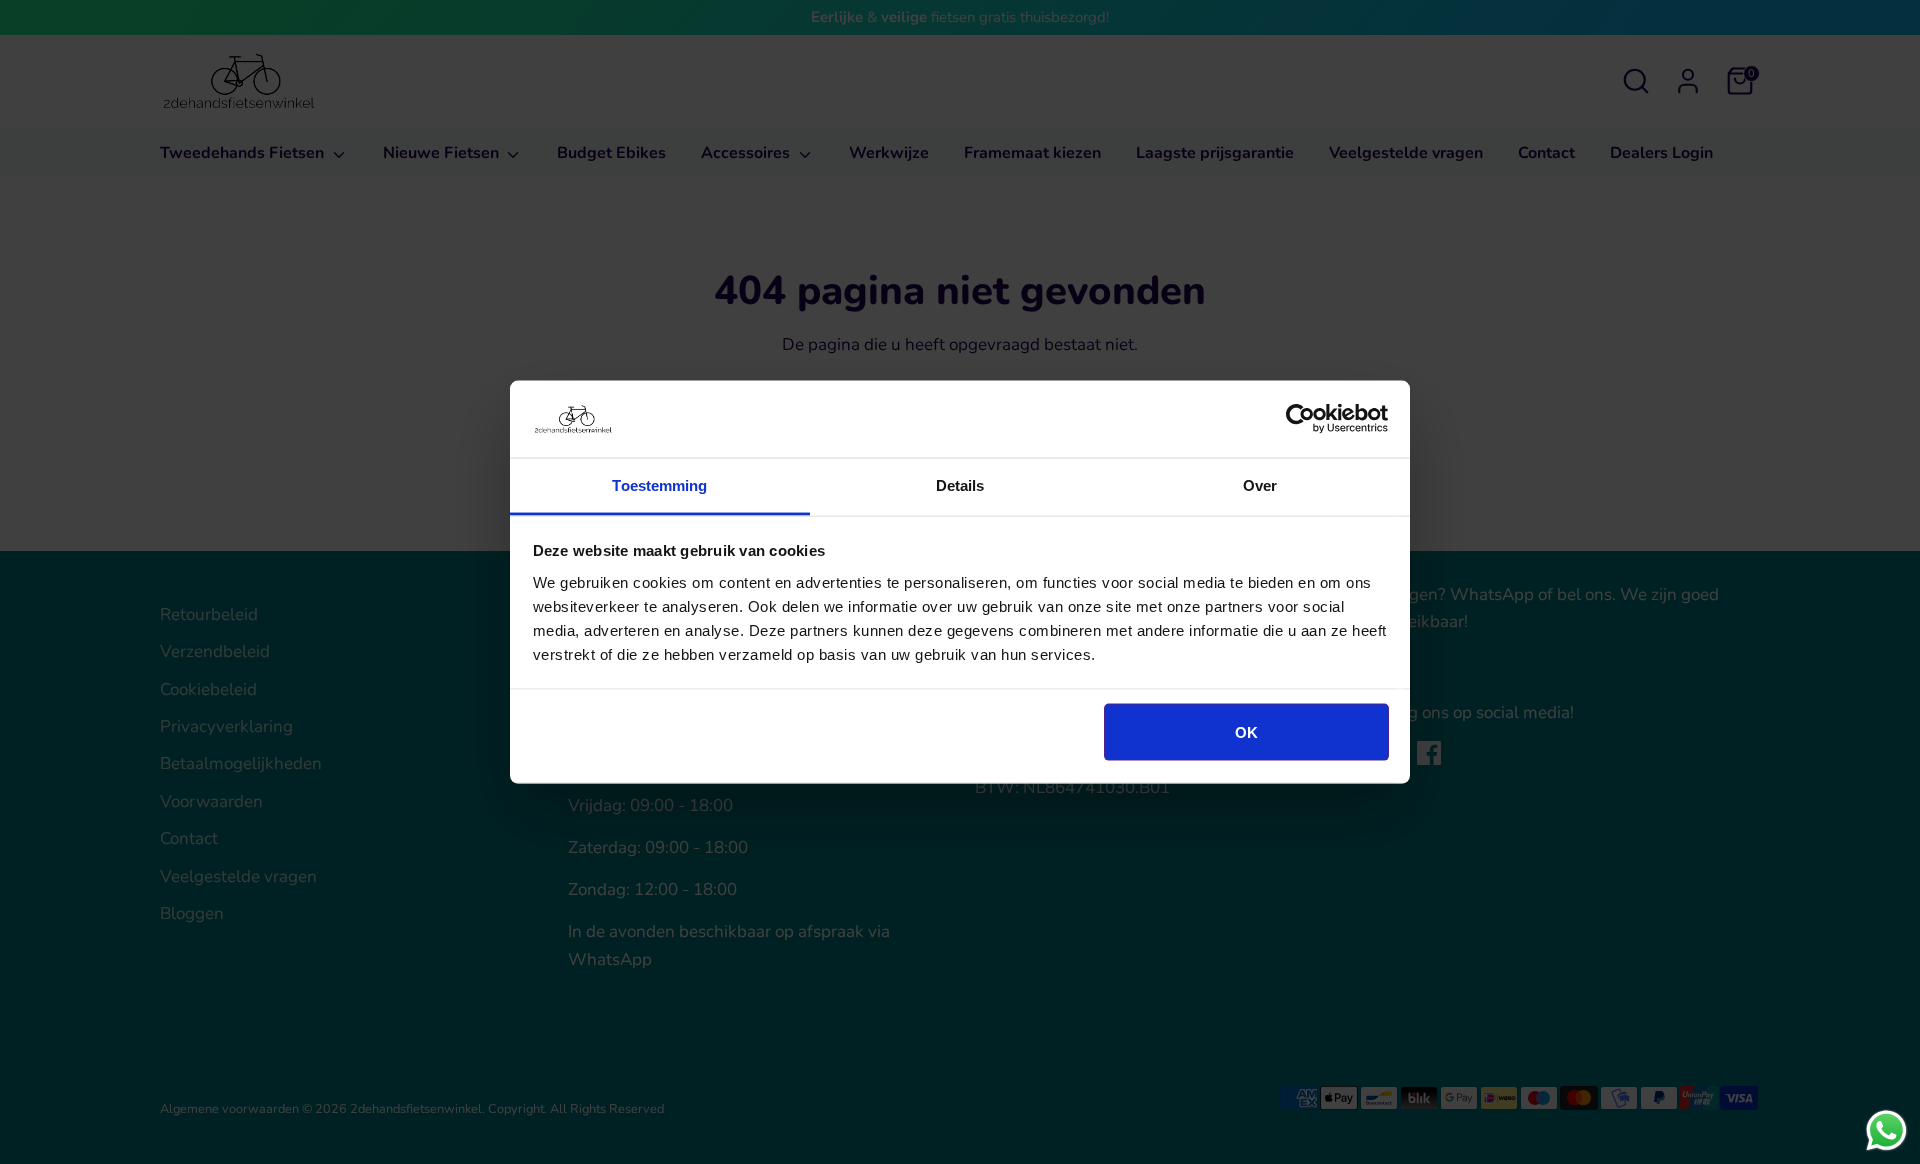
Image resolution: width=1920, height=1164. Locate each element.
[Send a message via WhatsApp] (1886, 1130)
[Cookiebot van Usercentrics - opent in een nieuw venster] (1300, 419)
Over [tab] (1260, 484)
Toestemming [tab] (659, 484)
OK (1246, 732)
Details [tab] (960, 484)
